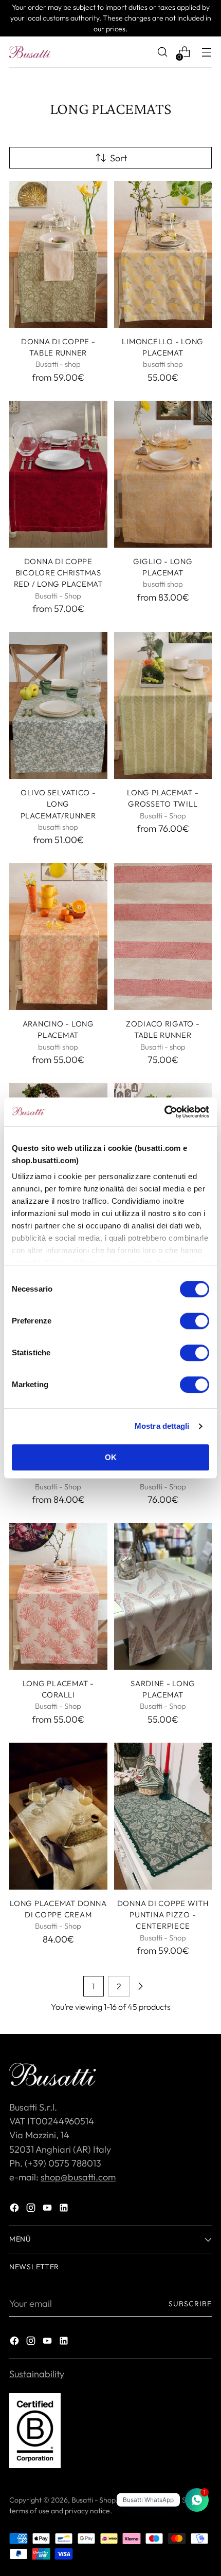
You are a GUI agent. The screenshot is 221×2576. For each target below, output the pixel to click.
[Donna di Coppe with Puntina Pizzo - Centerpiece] (163, 1816)
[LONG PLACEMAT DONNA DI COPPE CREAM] (58, 1816)
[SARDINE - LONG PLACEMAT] (163, 1596)
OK (111, 1457)
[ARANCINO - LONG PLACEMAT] (58, 937)
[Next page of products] (140, 1986)
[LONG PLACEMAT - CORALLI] (58, 1596)
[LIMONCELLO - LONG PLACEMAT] (163, 254)
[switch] (195, 1321)
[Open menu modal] (206, 52)
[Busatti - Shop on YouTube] (48, 2209)
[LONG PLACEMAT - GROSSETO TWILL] (163, 705)
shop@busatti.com (78, 2177)
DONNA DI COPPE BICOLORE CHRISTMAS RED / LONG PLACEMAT (58, 573)
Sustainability (37, 2374)
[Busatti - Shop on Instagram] (32, 2209)
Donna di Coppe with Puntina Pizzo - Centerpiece (163, 1915)
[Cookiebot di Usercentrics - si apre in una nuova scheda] (164, 1112)
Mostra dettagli (162, 1426)
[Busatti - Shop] (30, 52)
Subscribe (190, 2304)
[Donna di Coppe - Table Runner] (58, 254)
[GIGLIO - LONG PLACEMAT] (163, 474)
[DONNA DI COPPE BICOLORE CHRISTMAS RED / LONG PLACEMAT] (58, 474)
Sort (118, 158)
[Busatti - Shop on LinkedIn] (65, 2209)
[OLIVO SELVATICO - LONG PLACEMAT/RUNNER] (58, 705)
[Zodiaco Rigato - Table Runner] (163, 937)
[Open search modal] (162, 52)
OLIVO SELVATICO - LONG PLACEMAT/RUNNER (58, 804)
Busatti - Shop (94, 2500)
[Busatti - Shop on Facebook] (15, 2209)
